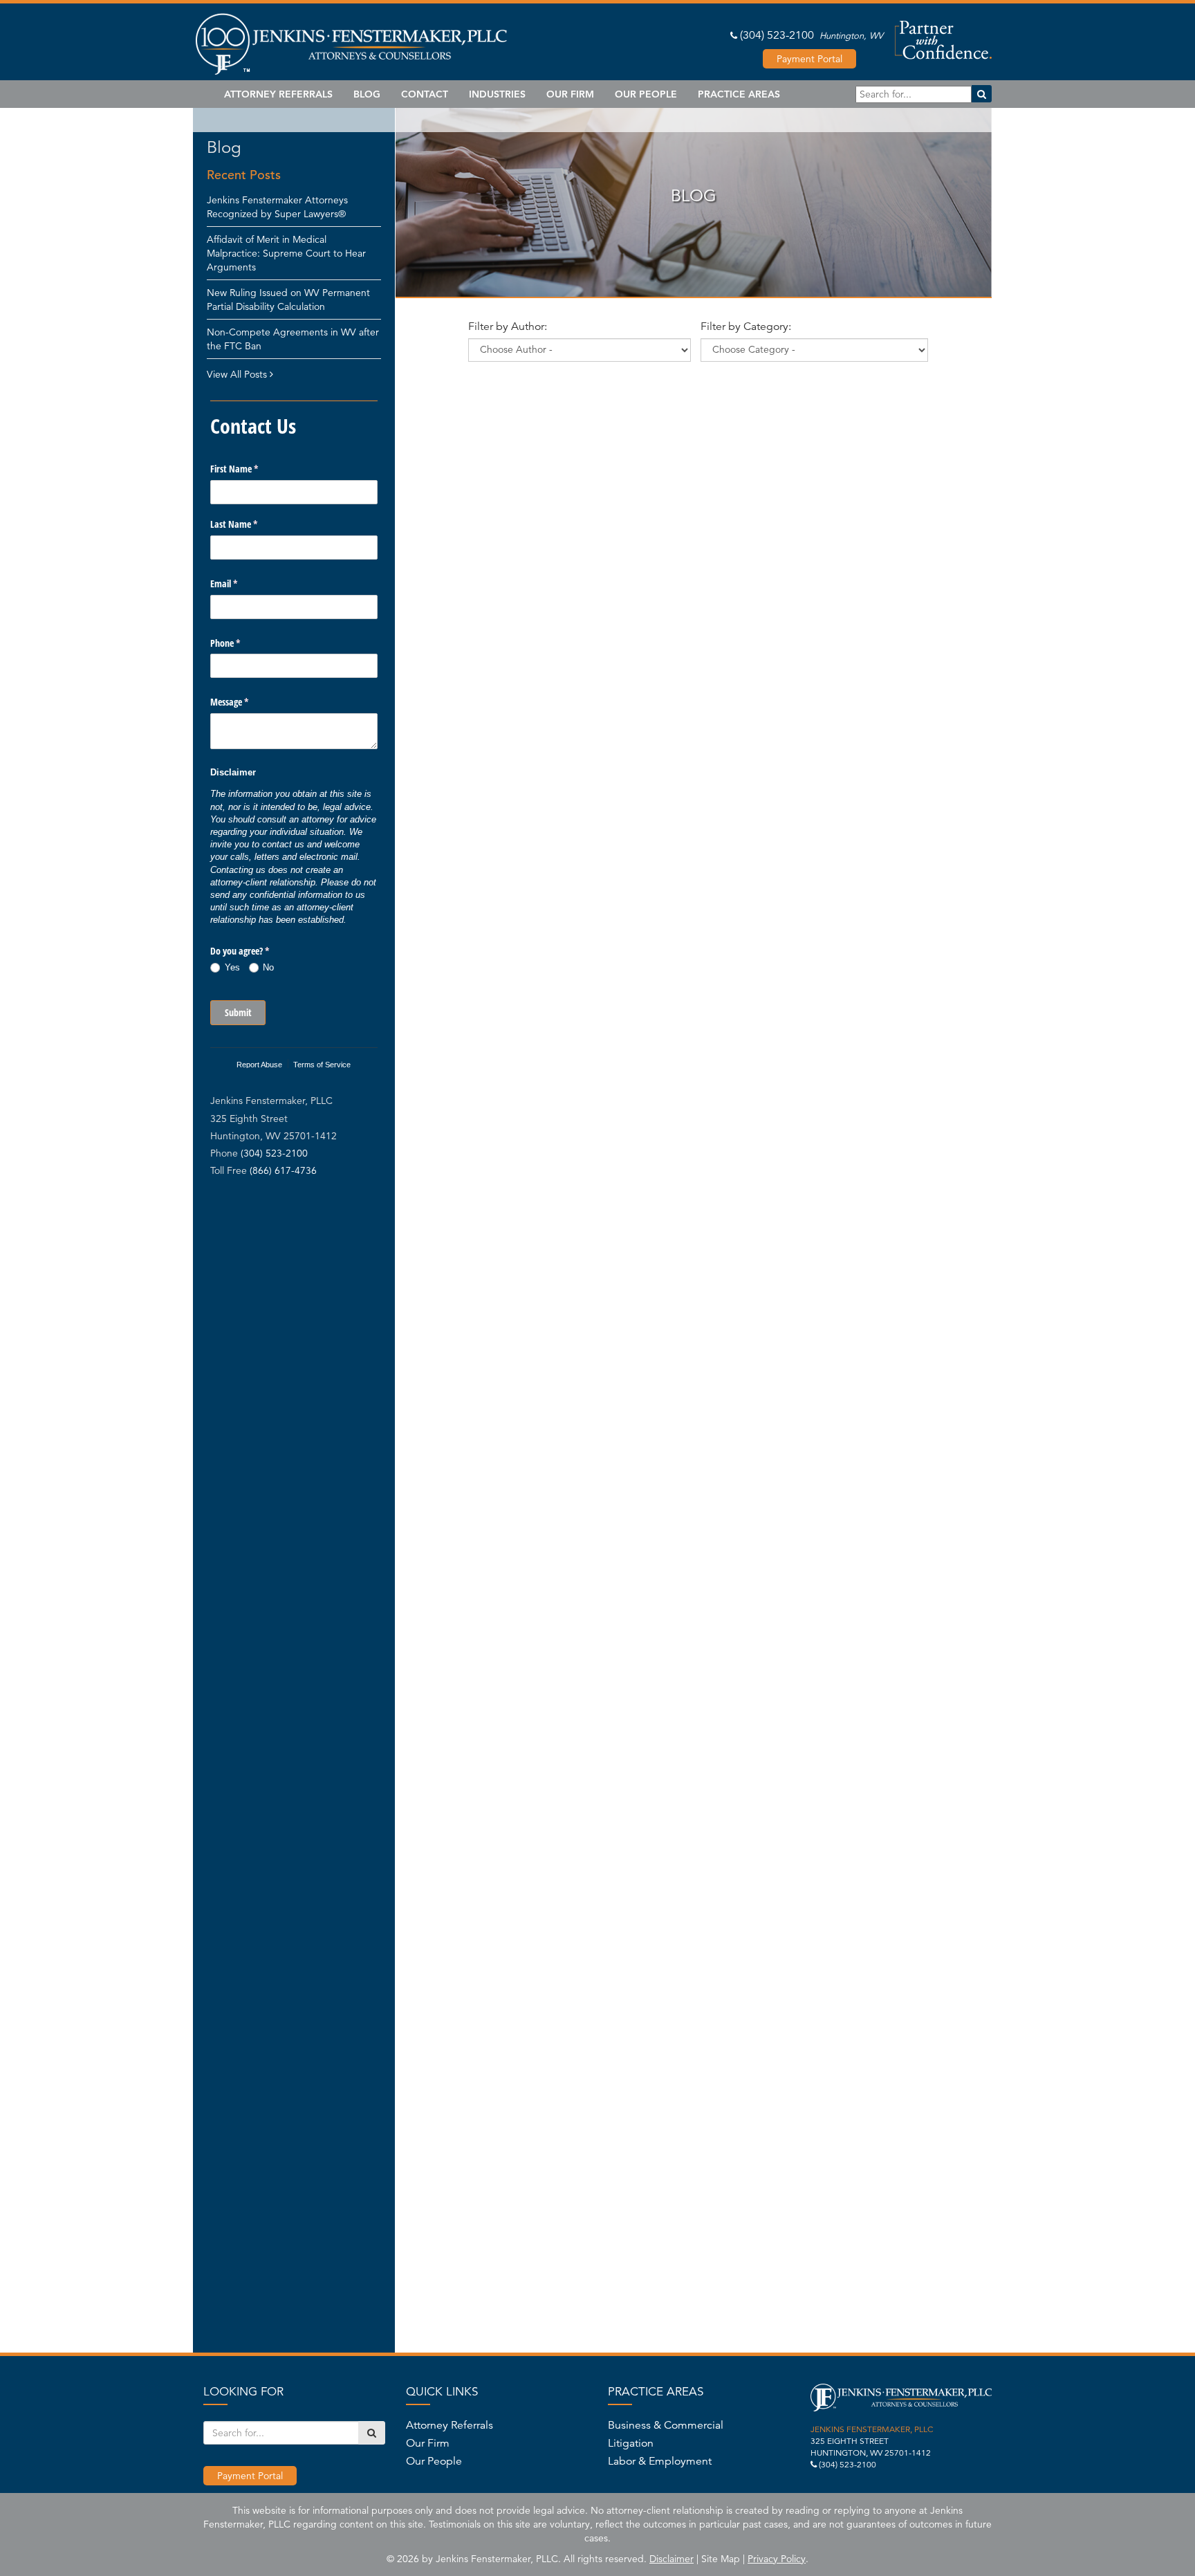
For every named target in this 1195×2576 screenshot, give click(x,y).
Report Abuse (259, 1065)
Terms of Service (322, 1065)
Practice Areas (739, 94)
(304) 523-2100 (777, 35)
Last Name (250, 524)
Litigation (631, 2443)
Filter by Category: (746, 326)
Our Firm (570, 94)
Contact (425, 94)
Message (246, 702)
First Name (250, 469)
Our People (646, 94)
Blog (367, 94)
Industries (497, 94)
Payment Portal (809, 59)
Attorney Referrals (278, 94)
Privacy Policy (777, 2559)
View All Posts (238, 374)
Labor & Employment (660, 2461)
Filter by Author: (508, 326)
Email (240, 583)
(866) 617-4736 (283, 1170)
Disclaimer (671, 2559)
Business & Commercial (666, 2425)
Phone (241, 643)
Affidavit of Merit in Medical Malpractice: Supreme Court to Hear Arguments (286, 253)
